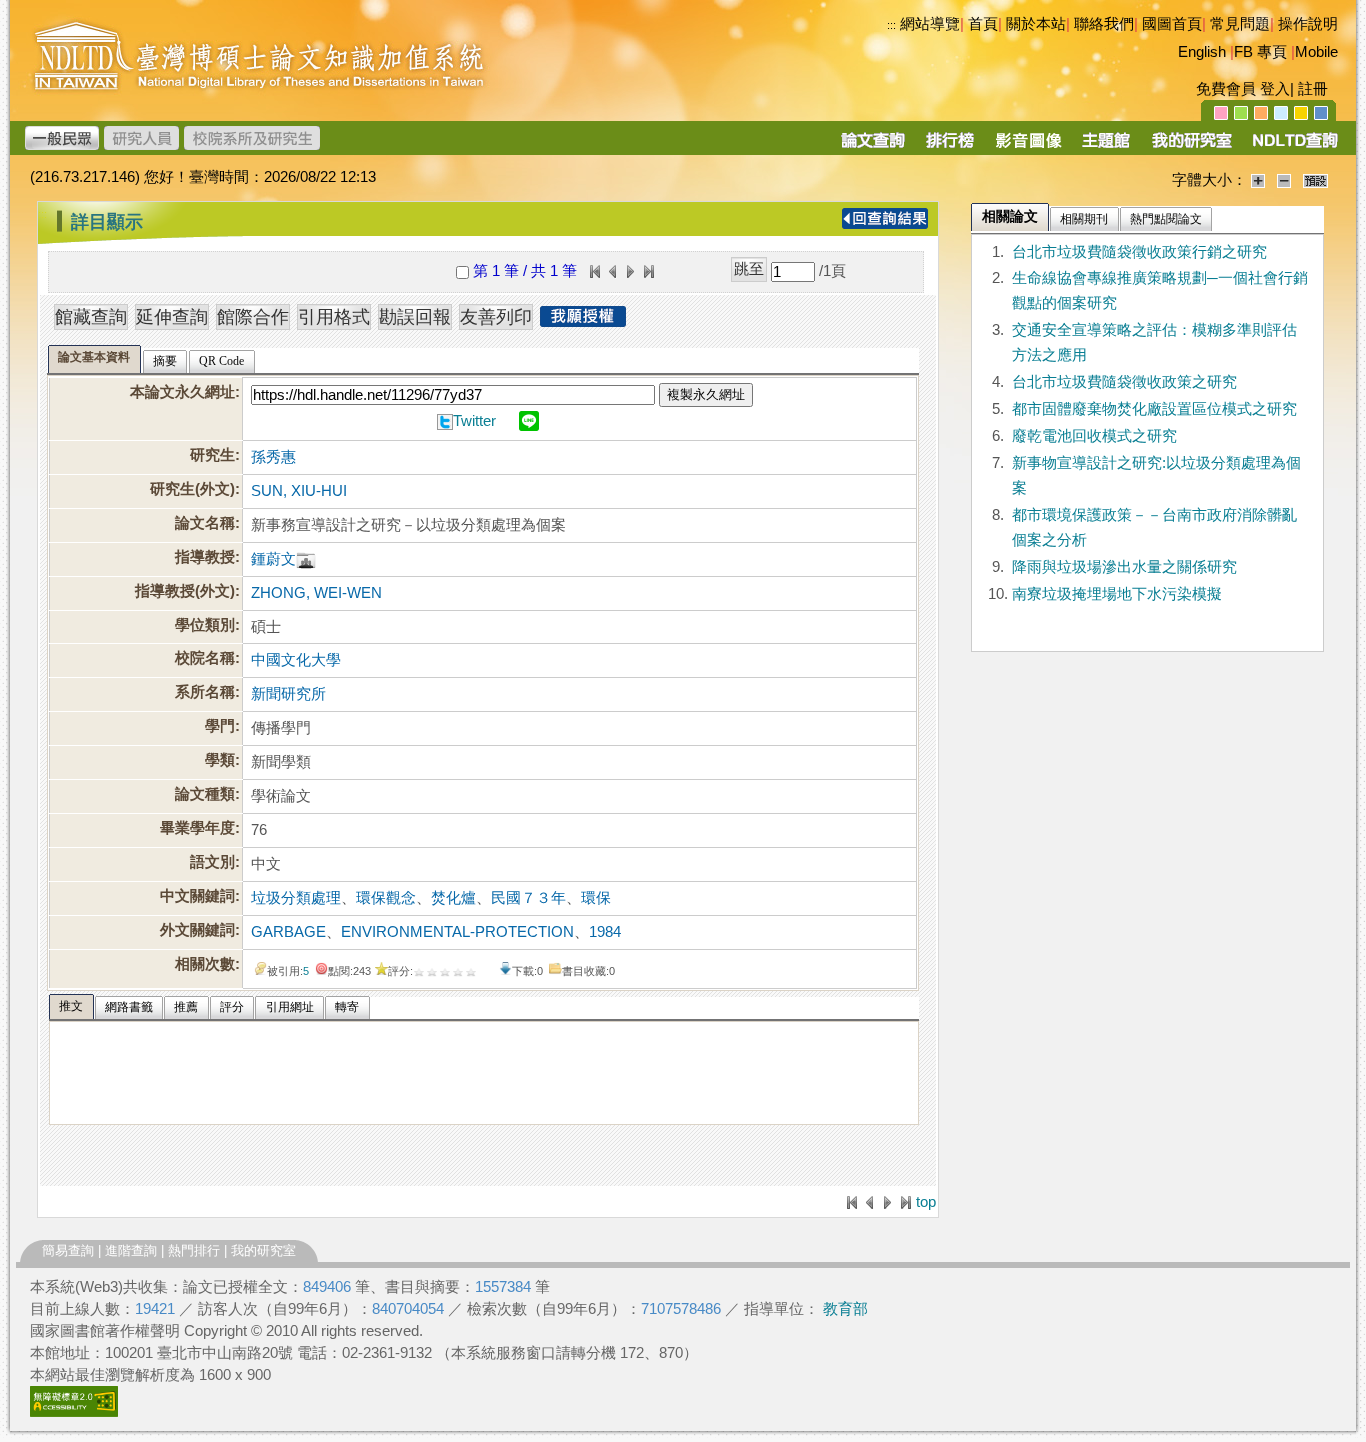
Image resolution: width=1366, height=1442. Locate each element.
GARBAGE (288, 932)
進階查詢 (131, 1250)
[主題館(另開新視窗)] (1106, 147)
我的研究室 (263, 1250)
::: (891, 25)
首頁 (983, 24)
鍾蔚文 (273, 559)
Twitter (474, 421)
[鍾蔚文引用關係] (306, 559)
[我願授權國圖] (583, 321)
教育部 (845, 1309)
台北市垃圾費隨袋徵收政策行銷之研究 (1139, 252)
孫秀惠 (273, 457)
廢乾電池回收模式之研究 (1094, 436)
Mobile (1316, 52)
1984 (605, 932)
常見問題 (1240, 24)
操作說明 (1308, 24)
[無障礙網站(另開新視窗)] (74, 1412)
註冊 (1313, 89)
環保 (596, 898)
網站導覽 (930, 24)
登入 (1275, 89)
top (926, 1202)
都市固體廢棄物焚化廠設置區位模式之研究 (1154, 409)
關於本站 (1036, 24)
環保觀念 (386, 898)
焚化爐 (453, 898)
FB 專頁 (1260, 52)
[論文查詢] (872, 147)
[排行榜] (950, 147)
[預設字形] (1315, 180)
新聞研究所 (288, 694)
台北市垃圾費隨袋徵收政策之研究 (1124, 382)
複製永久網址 (706, 394)
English (1202, 52)
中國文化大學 (296, 660)
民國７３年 (528, 898)
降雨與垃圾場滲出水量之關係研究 (1124, 567)
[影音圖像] (1028, 147)
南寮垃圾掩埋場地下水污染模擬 (1117, 594)
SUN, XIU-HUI (299, 491)
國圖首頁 (1172, 24)
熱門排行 (194, 1250)
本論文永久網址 (182, 392)
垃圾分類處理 (296, 898)
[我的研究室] (1191, 147)
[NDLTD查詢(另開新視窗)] (1293, 147)
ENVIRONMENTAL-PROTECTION (457, 932)
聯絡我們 (1104, 24)
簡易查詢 (68, 1250)
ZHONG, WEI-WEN (316, 593)
